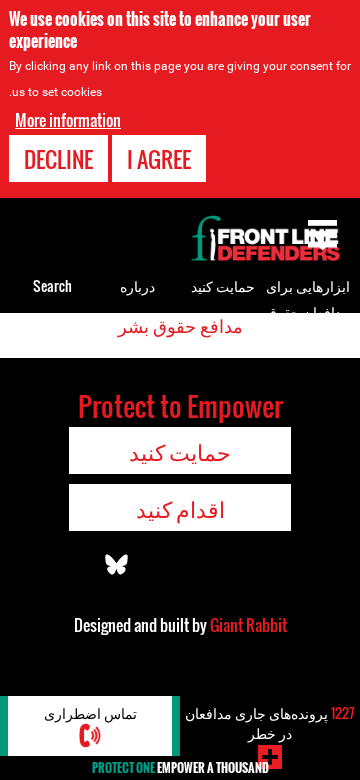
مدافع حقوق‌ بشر (180, 325)
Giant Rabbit (248, 625)
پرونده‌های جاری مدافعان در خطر (270, 722)
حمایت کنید (223, 285)
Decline (58, 159)
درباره (137, 285)
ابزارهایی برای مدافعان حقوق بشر (308, 311)
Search (52, 285)
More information (68, 120)
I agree (159, 159)
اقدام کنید (180, 508)
